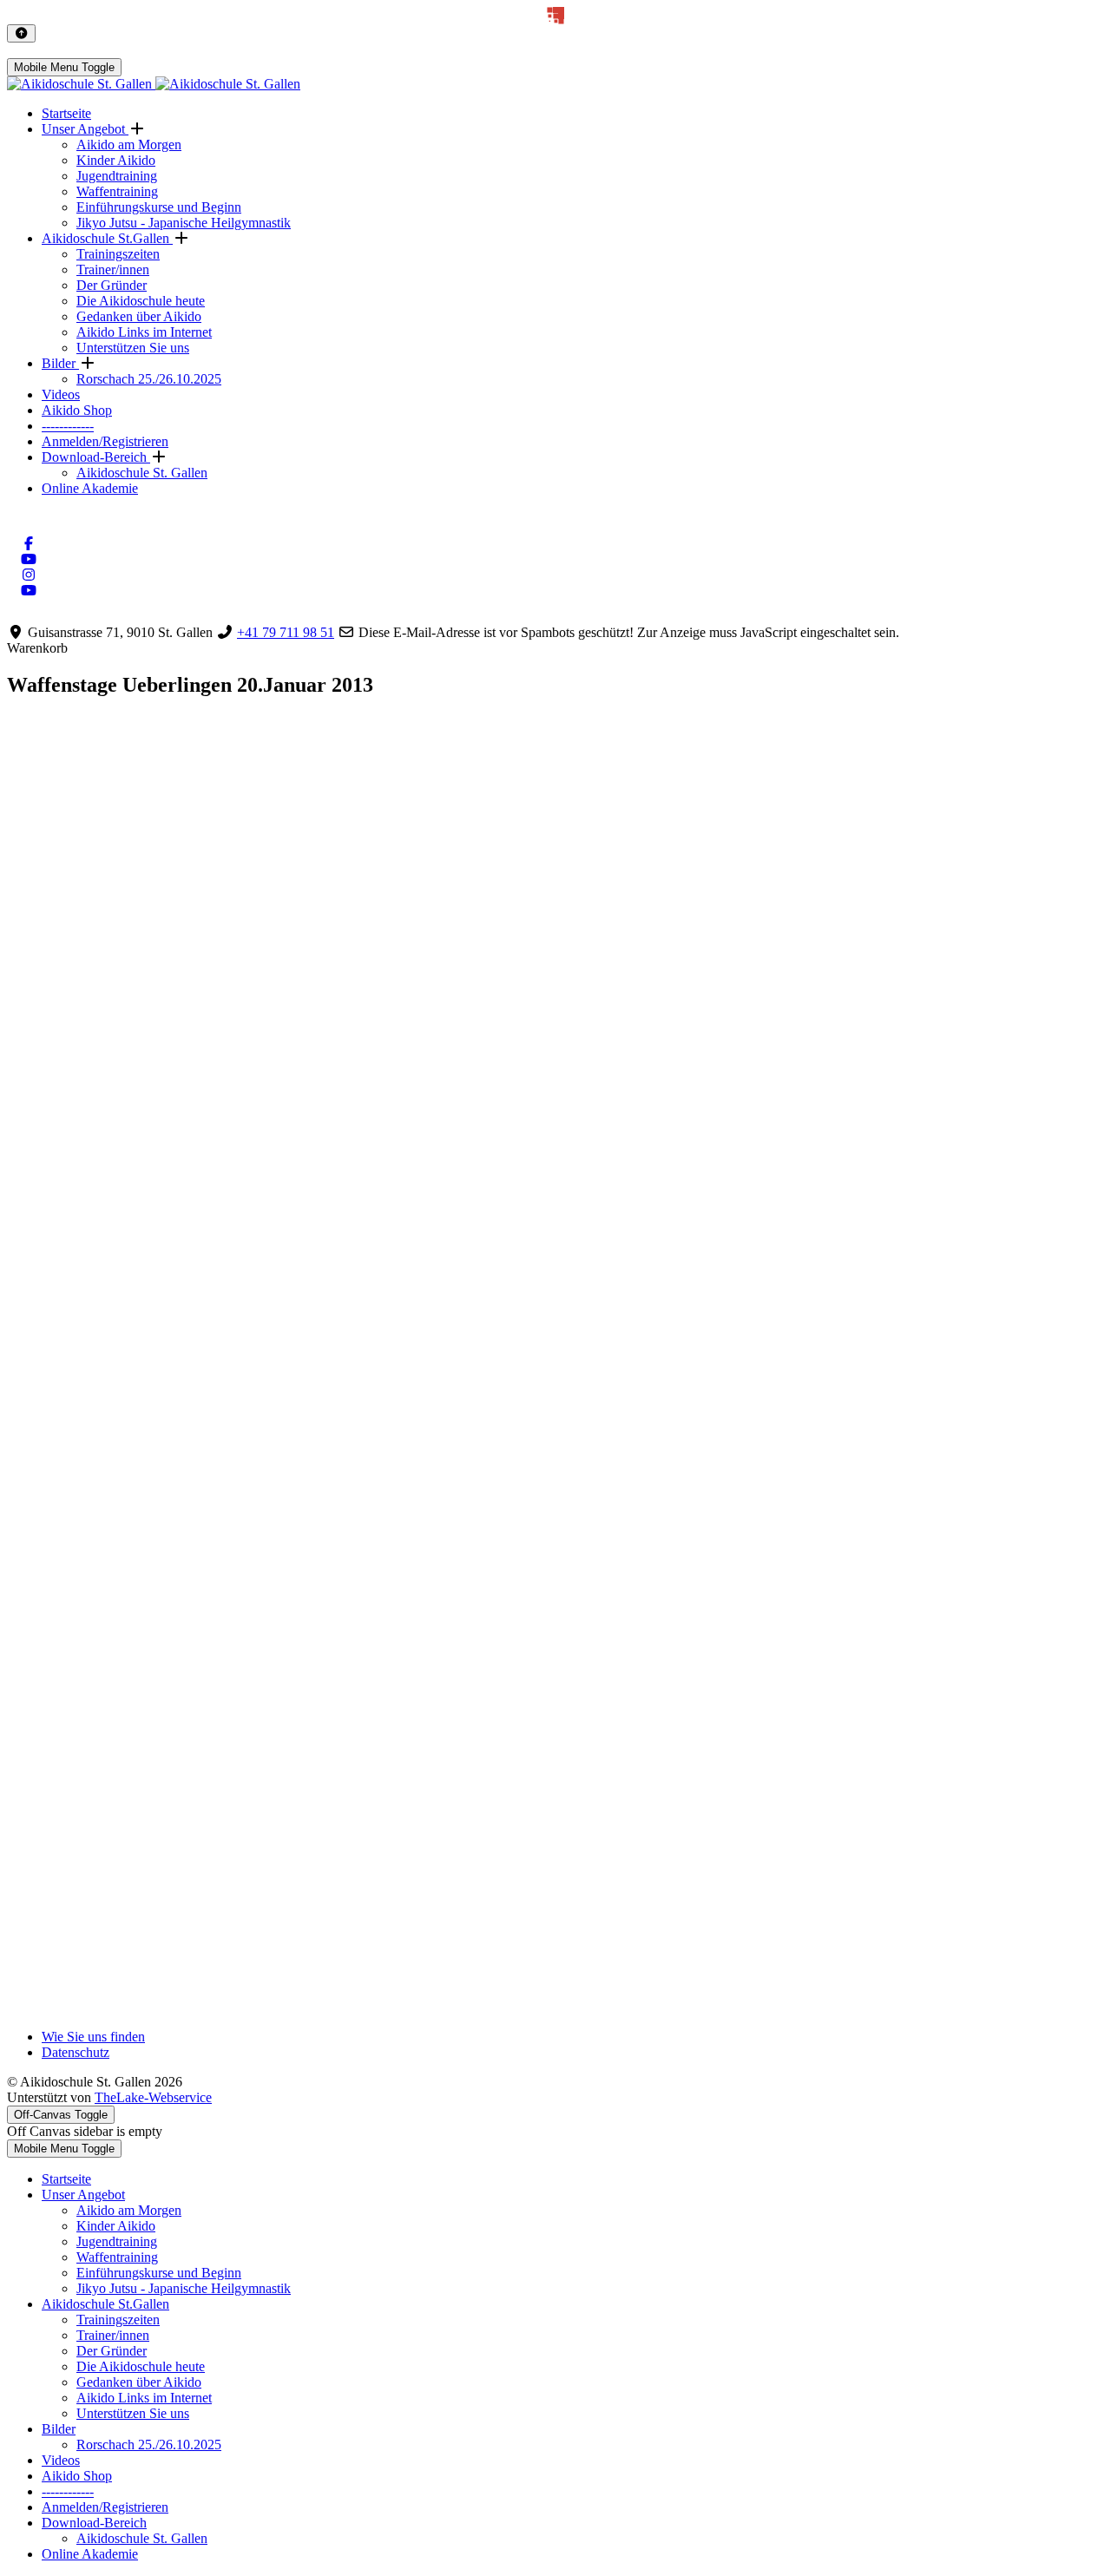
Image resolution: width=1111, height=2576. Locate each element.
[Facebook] (29, 544)
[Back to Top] (21, 33)
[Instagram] (29, 575)
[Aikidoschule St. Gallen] (154, 84)
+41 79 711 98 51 (286, 632)
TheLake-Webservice (153, 2097)
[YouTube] (29, 559)
